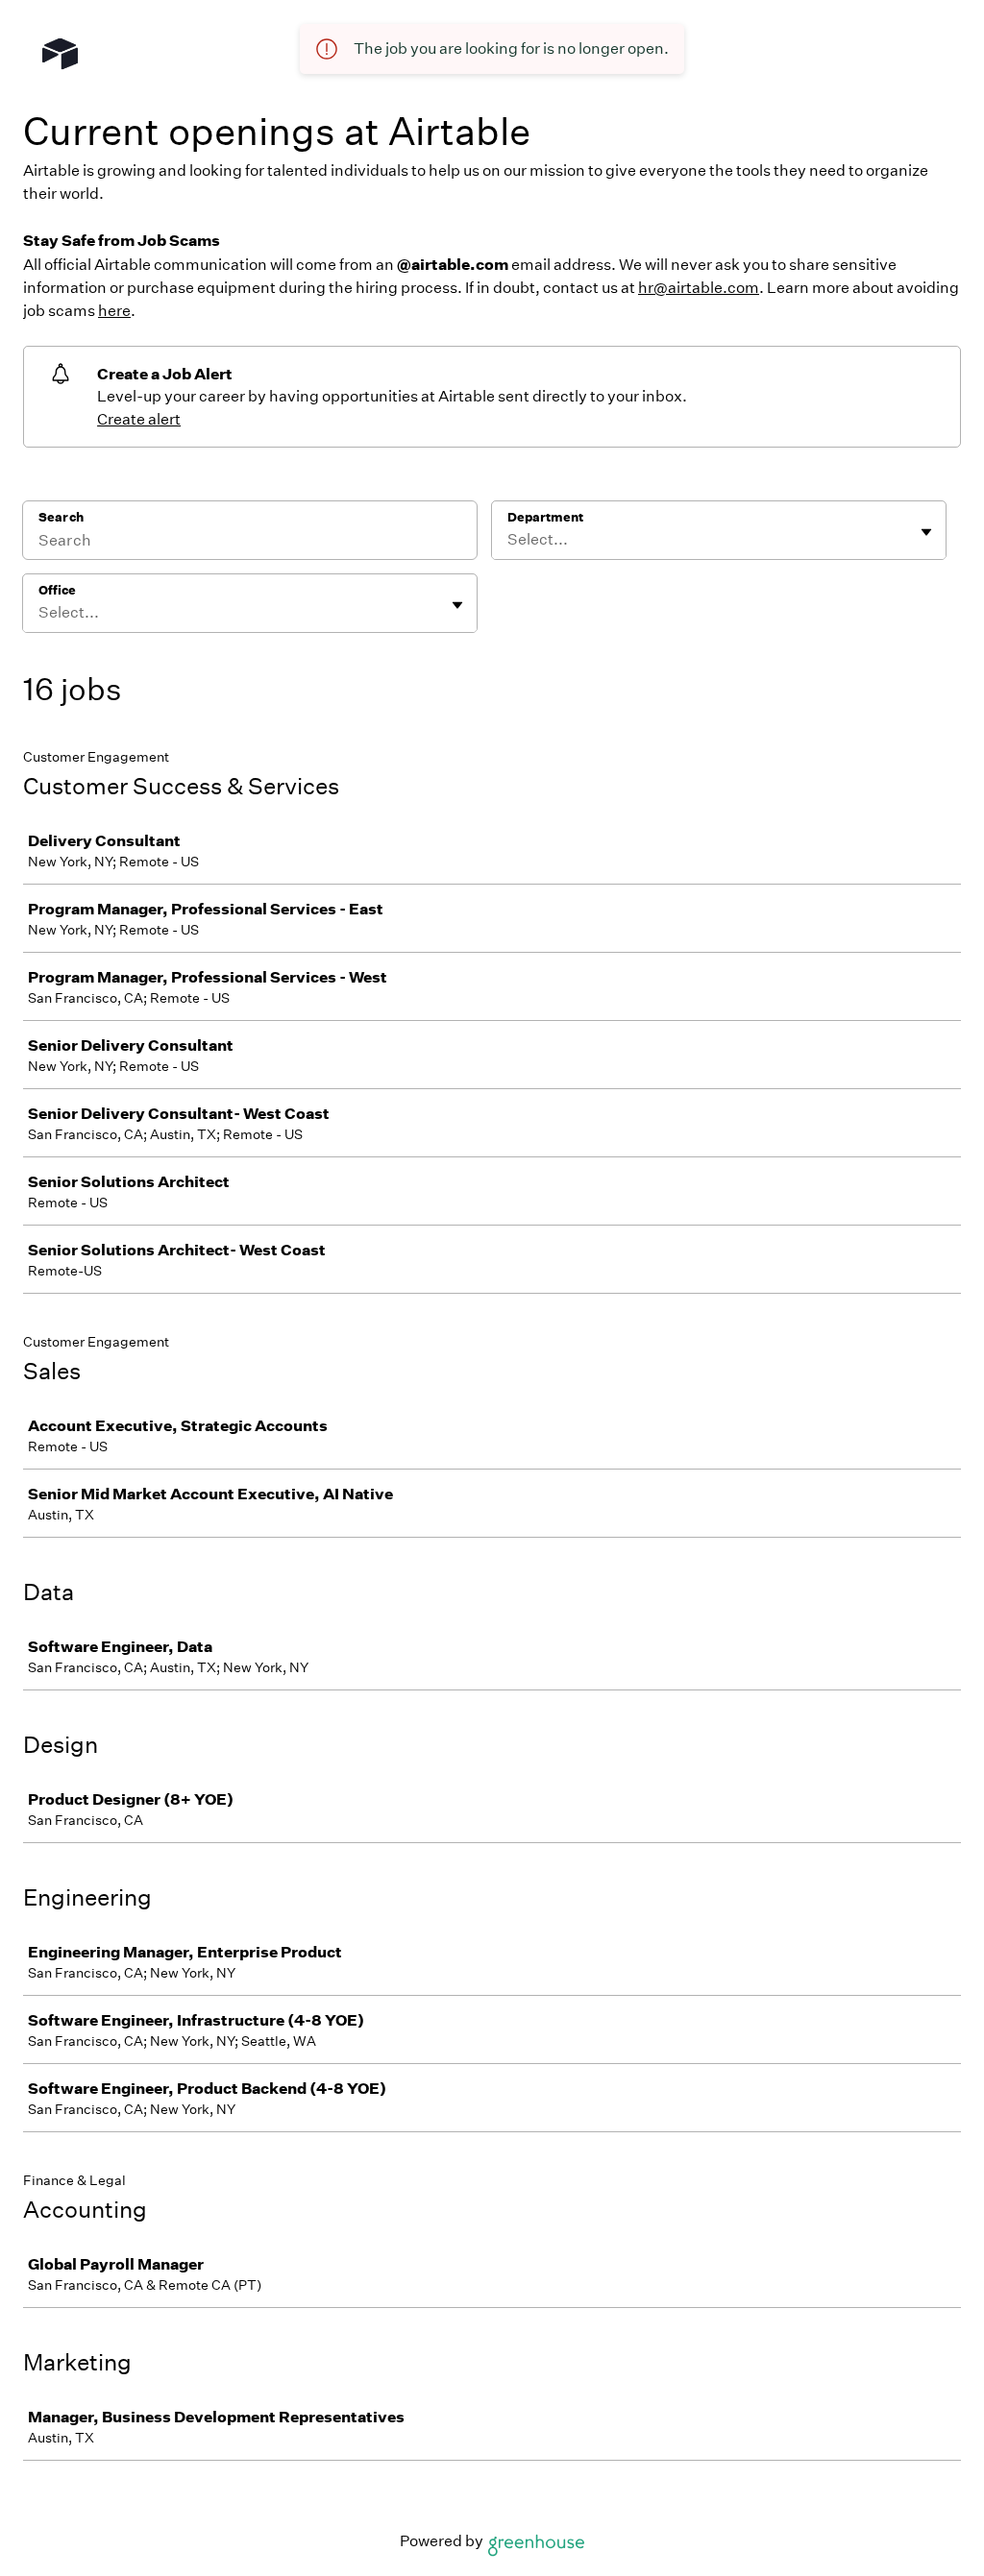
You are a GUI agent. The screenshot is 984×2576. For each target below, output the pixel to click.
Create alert (139, 419)
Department (545, 517)
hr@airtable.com (699, 288)
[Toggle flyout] (926, 532)
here (114, 311)
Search (61, 517)
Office (57, 590)
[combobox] (509, 540)
